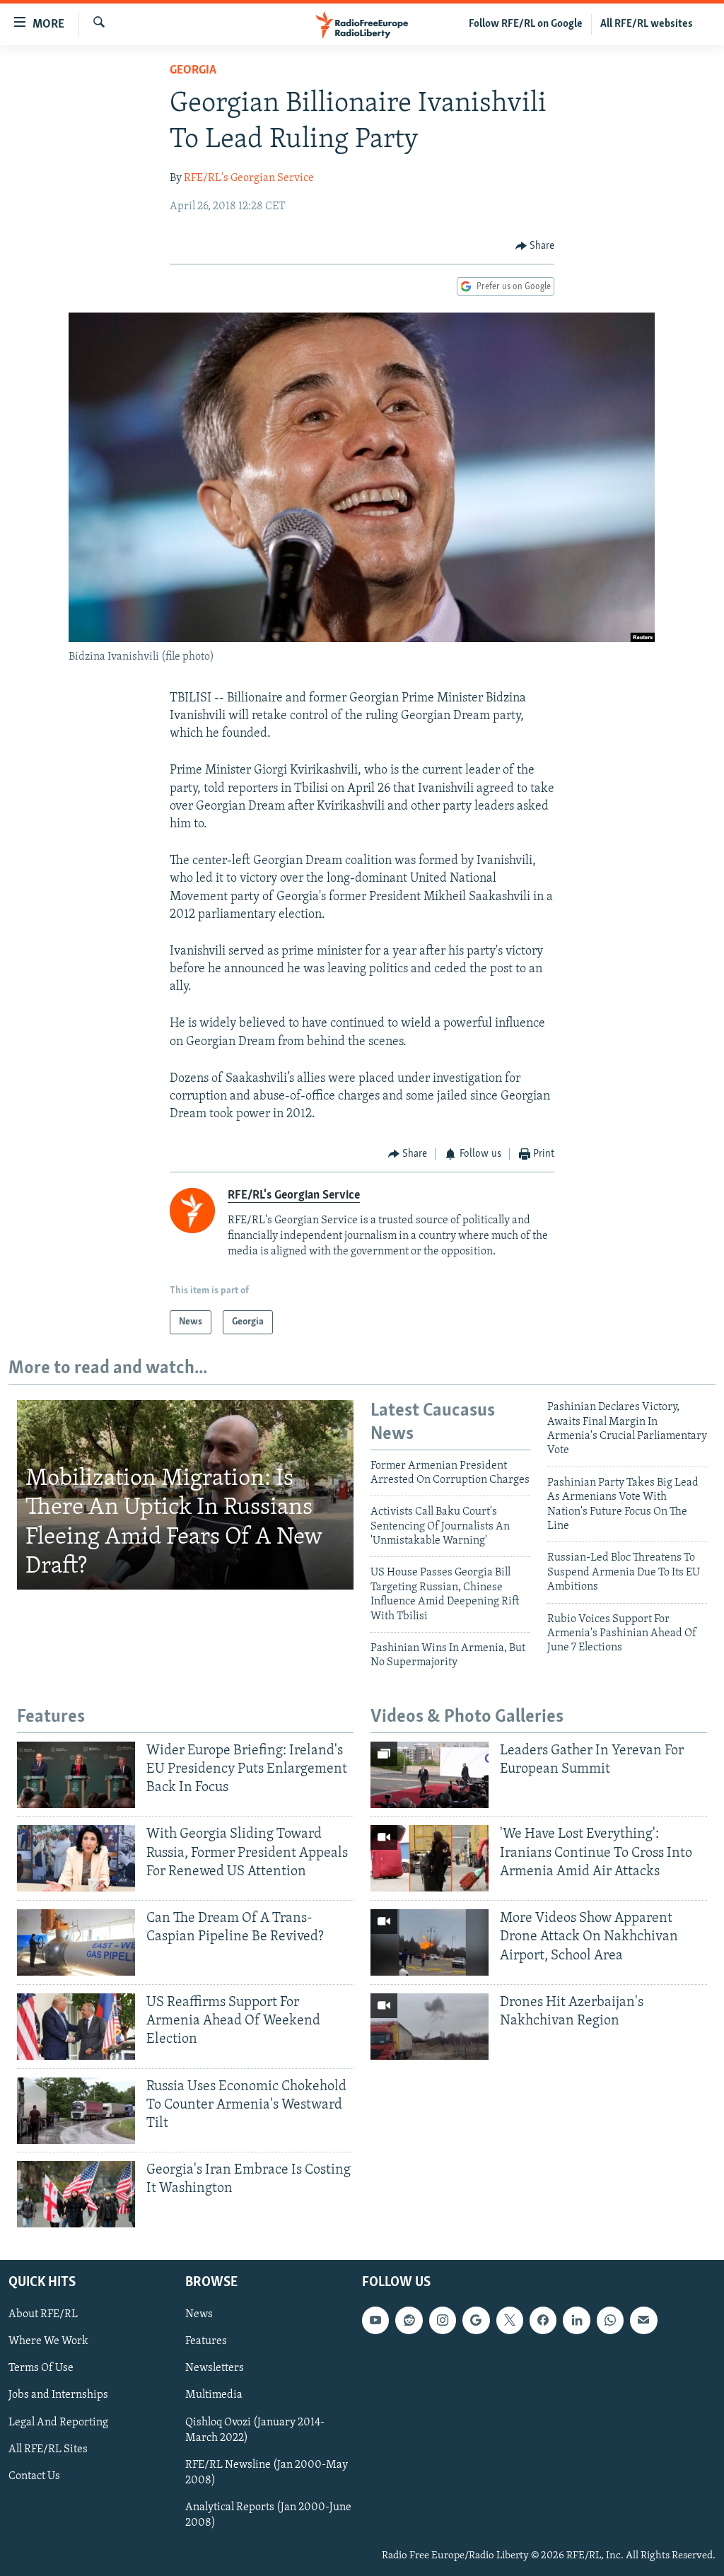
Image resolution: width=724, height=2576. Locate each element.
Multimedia (214, 2395)
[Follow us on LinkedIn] (576, 2320)
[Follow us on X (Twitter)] (510, 2320)
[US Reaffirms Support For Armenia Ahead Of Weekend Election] (76, 2027)
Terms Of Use (41, 2368)
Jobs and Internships (58, 2395)
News (199, 2314)
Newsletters (215, 2368)
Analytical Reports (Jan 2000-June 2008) (268, 2515)
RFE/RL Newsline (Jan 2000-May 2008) (267, 2473)
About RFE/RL (43, 2314)
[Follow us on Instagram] (443, 2320)
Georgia (193, 71)
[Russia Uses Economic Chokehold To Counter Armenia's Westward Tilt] (76, 2111)
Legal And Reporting (58, 2422)
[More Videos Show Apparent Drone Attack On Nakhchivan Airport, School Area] (430, 1942)
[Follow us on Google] (476, 2320)
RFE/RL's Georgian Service (249, 178)
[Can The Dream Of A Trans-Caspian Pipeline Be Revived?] (76, 1942)
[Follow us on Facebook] (543, 2320)
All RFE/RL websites (647, 24)
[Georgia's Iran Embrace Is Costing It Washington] (76, 2194)
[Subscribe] (643, 2320)
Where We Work (48, 2341)
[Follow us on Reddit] (409, 2320)
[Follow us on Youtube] (375, 2320)
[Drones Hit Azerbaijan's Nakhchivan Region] (430, 2027)
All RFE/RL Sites (48, 2449)
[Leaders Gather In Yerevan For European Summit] (430, 1775)
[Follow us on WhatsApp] (610, 2320)
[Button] (535, 246)
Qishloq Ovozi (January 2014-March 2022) (255, 2430)
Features (206, 2341)
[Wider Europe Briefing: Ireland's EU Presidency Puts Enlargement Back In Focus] (76, 1775)
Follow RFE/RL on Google (526, 24)
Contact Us (34, 2476)
